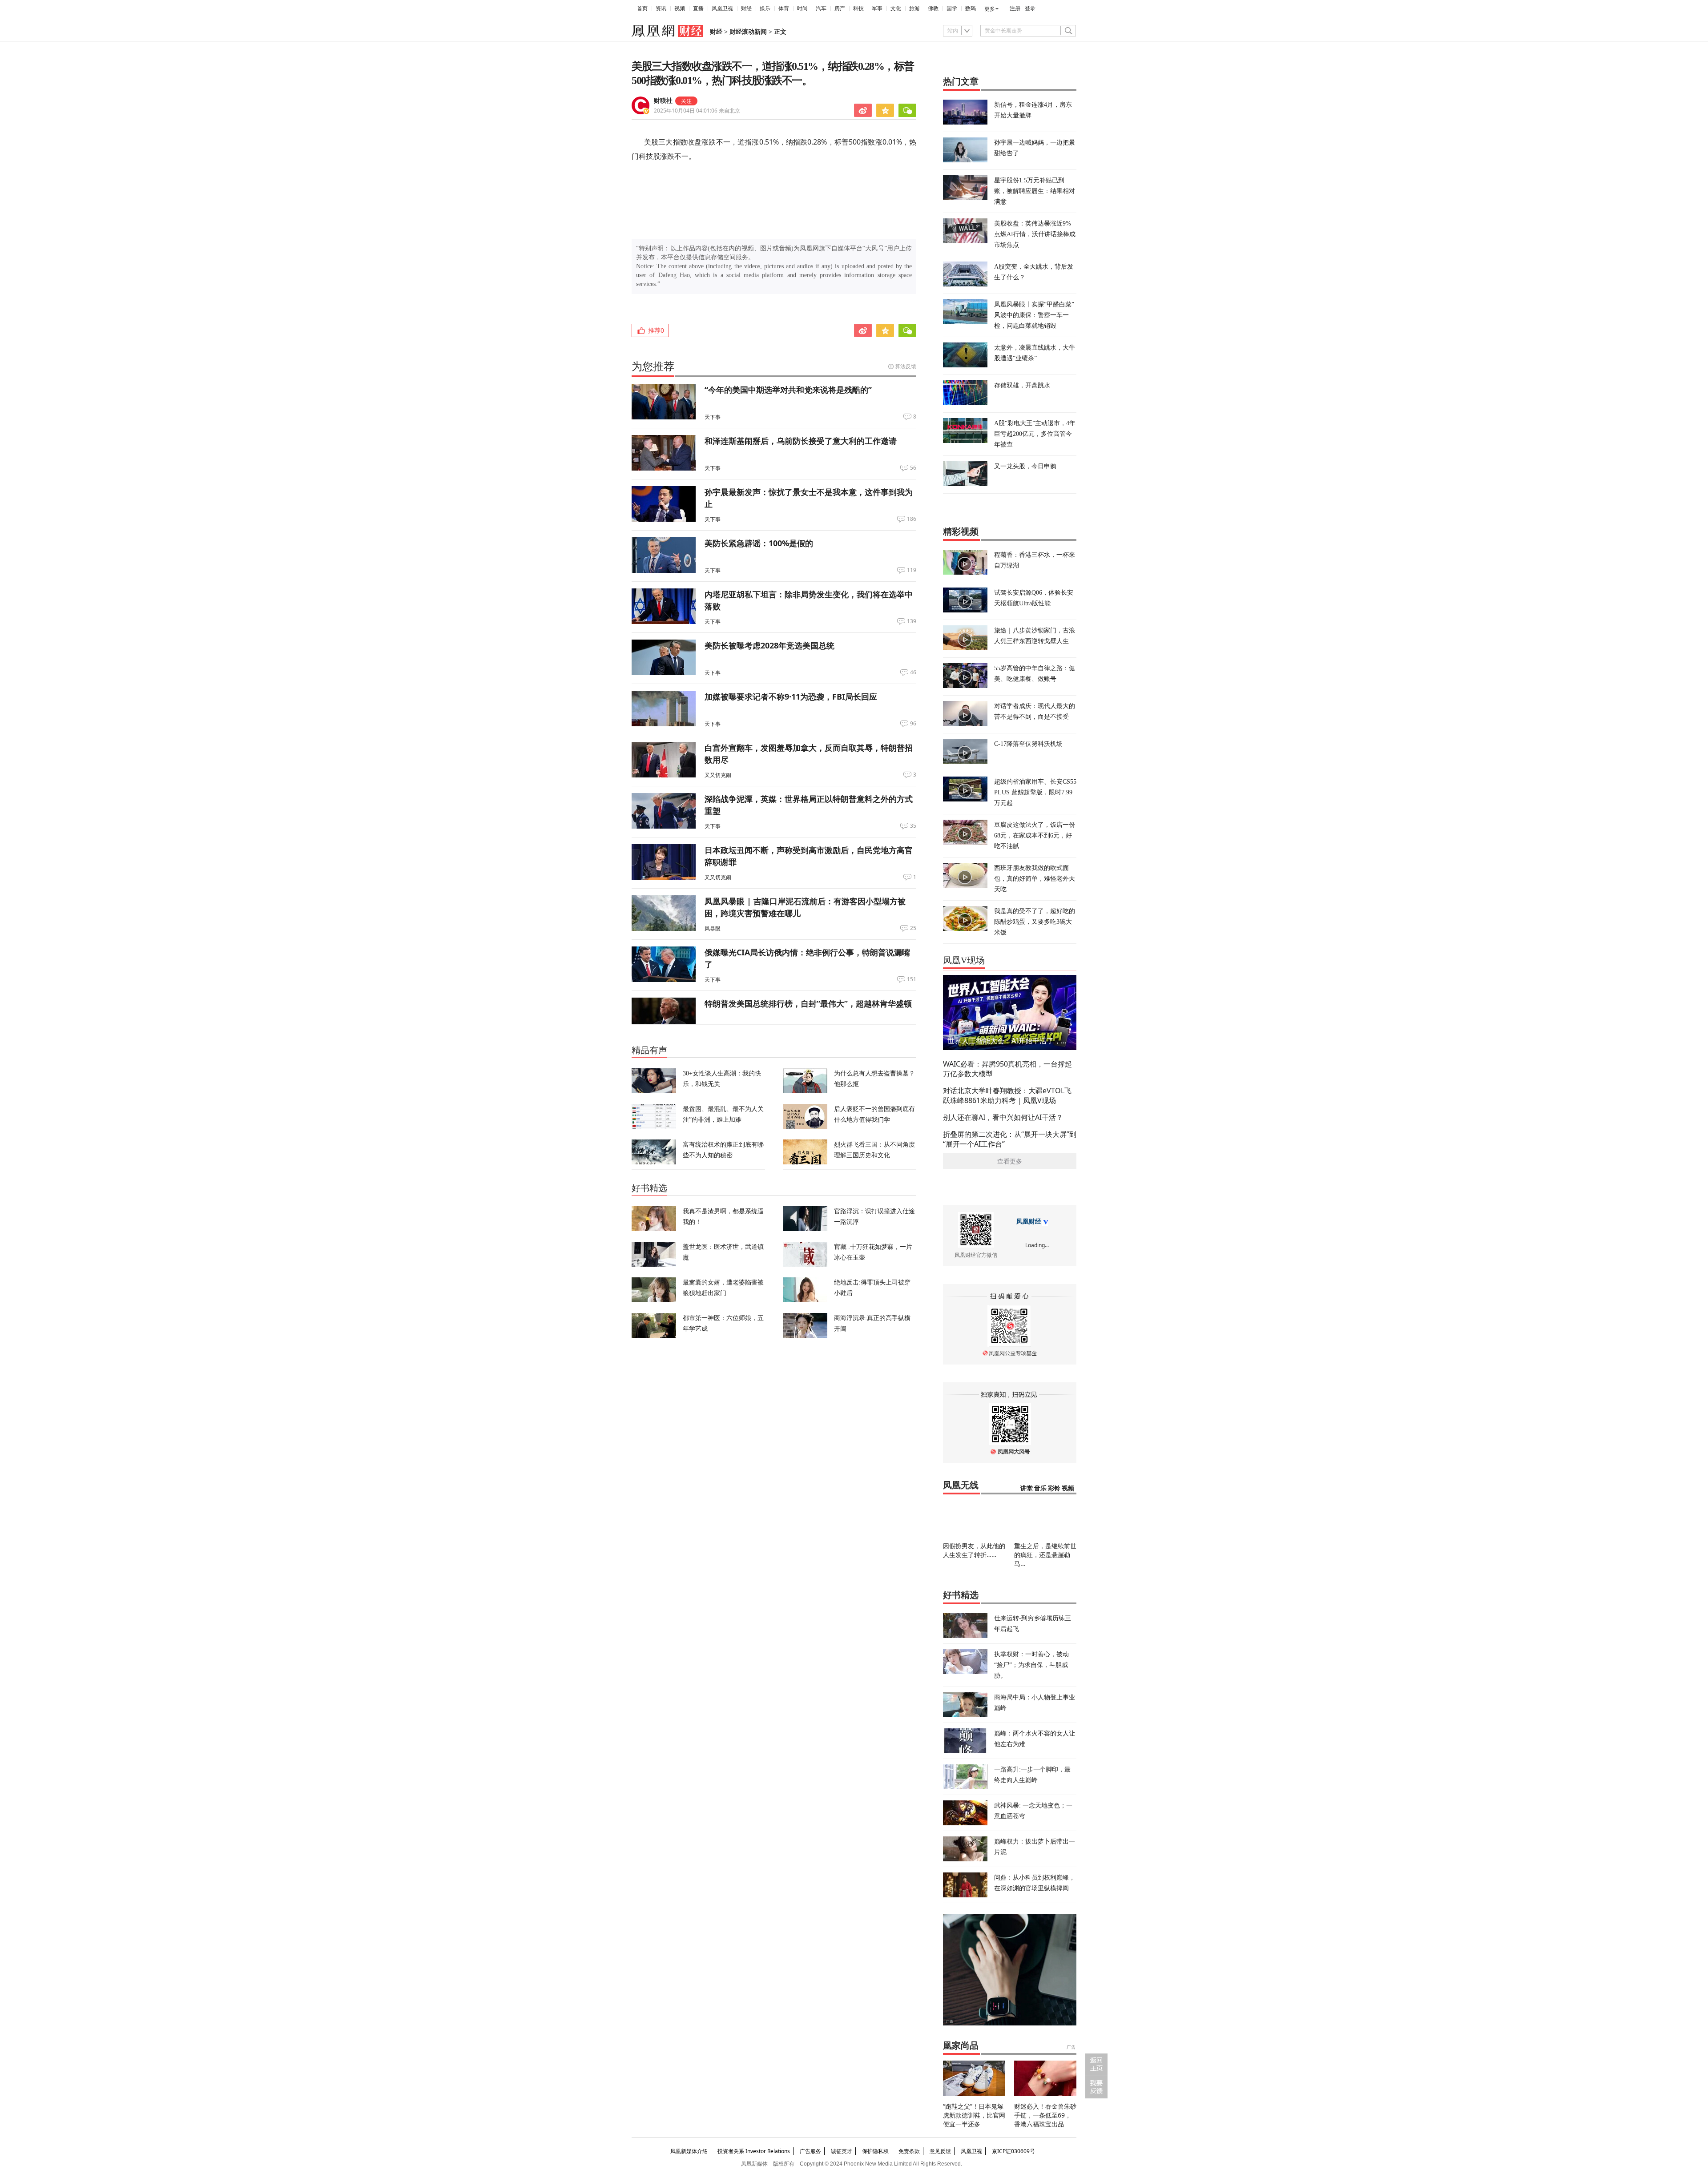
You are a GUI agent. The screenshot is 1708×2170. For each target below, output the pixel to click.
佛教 (933, 8)
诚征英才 (842, 2151)
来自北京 (697, 111)
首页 (642, 8)
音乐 (1040, 1488)
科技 (858, 8)
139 (912, 621)
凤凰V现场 (964, 960)
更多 (990, 9)
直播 (698, 8)
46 (913, 672)
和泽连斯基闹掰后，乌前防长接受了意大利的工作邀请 (801, 441)
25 (913, 928)
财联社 (663, 101)
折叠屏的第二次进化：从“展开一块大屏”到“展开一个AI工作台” (1010, 1139)
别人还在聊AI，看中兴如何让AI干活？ (1003, 1117)
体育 (784, 8)
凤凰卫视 (722, 8)
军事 (877, 8)
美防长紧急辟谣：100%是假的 (759, 543)
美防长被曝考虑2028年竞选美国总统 (769, 645)
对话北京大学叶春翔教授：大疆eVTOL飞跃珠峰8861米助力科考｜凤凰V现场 (1007, 1095)
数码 (971, 8)
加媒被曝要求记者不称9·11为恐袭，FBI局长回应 (791, 696)
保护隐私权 (875, 2151)
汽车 (821, 8)
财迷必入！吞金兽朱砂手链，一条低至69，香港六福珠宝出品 (1045, 2115)
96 (913, 724)
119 (912, 570)
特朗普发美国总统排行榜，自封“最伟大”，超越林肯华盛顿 (808, 1003)
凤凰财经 (1029, 1222)
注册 (1015, 8)
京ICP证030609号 (1013, 2151)
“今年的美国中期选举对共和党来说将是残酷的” (788, 390)
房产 (840, 8)
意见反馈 (940, 2151)
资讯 (661, 8)
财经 (746, 8)
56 (913, 468)
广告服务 (810, 2151)
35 (913, 826)
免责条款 (909, 2151)
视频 (680, 8)
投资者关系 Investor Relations (754, 2151)
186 (912, 519)
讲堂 (1027, 1488)
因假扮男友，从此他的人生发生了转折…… (974, 1550)
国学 (952, 8)
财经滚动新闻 (748, 32)
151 (912, 979)
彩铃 (1054, 1488)
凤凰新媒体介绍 (689, 2151)
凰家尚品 (961, 2045)
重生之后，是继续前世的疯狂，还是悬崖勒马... (1045, 1555)
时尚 (802, 8)
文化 (896, 8)
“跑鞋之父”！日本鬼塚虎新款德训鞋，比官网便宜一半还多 (974, 2115)
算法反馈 (906, 366)
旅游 (914, 8)
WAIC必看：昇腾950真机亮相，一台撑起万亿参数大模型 (1007, 1069)
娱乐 (765, 8)
